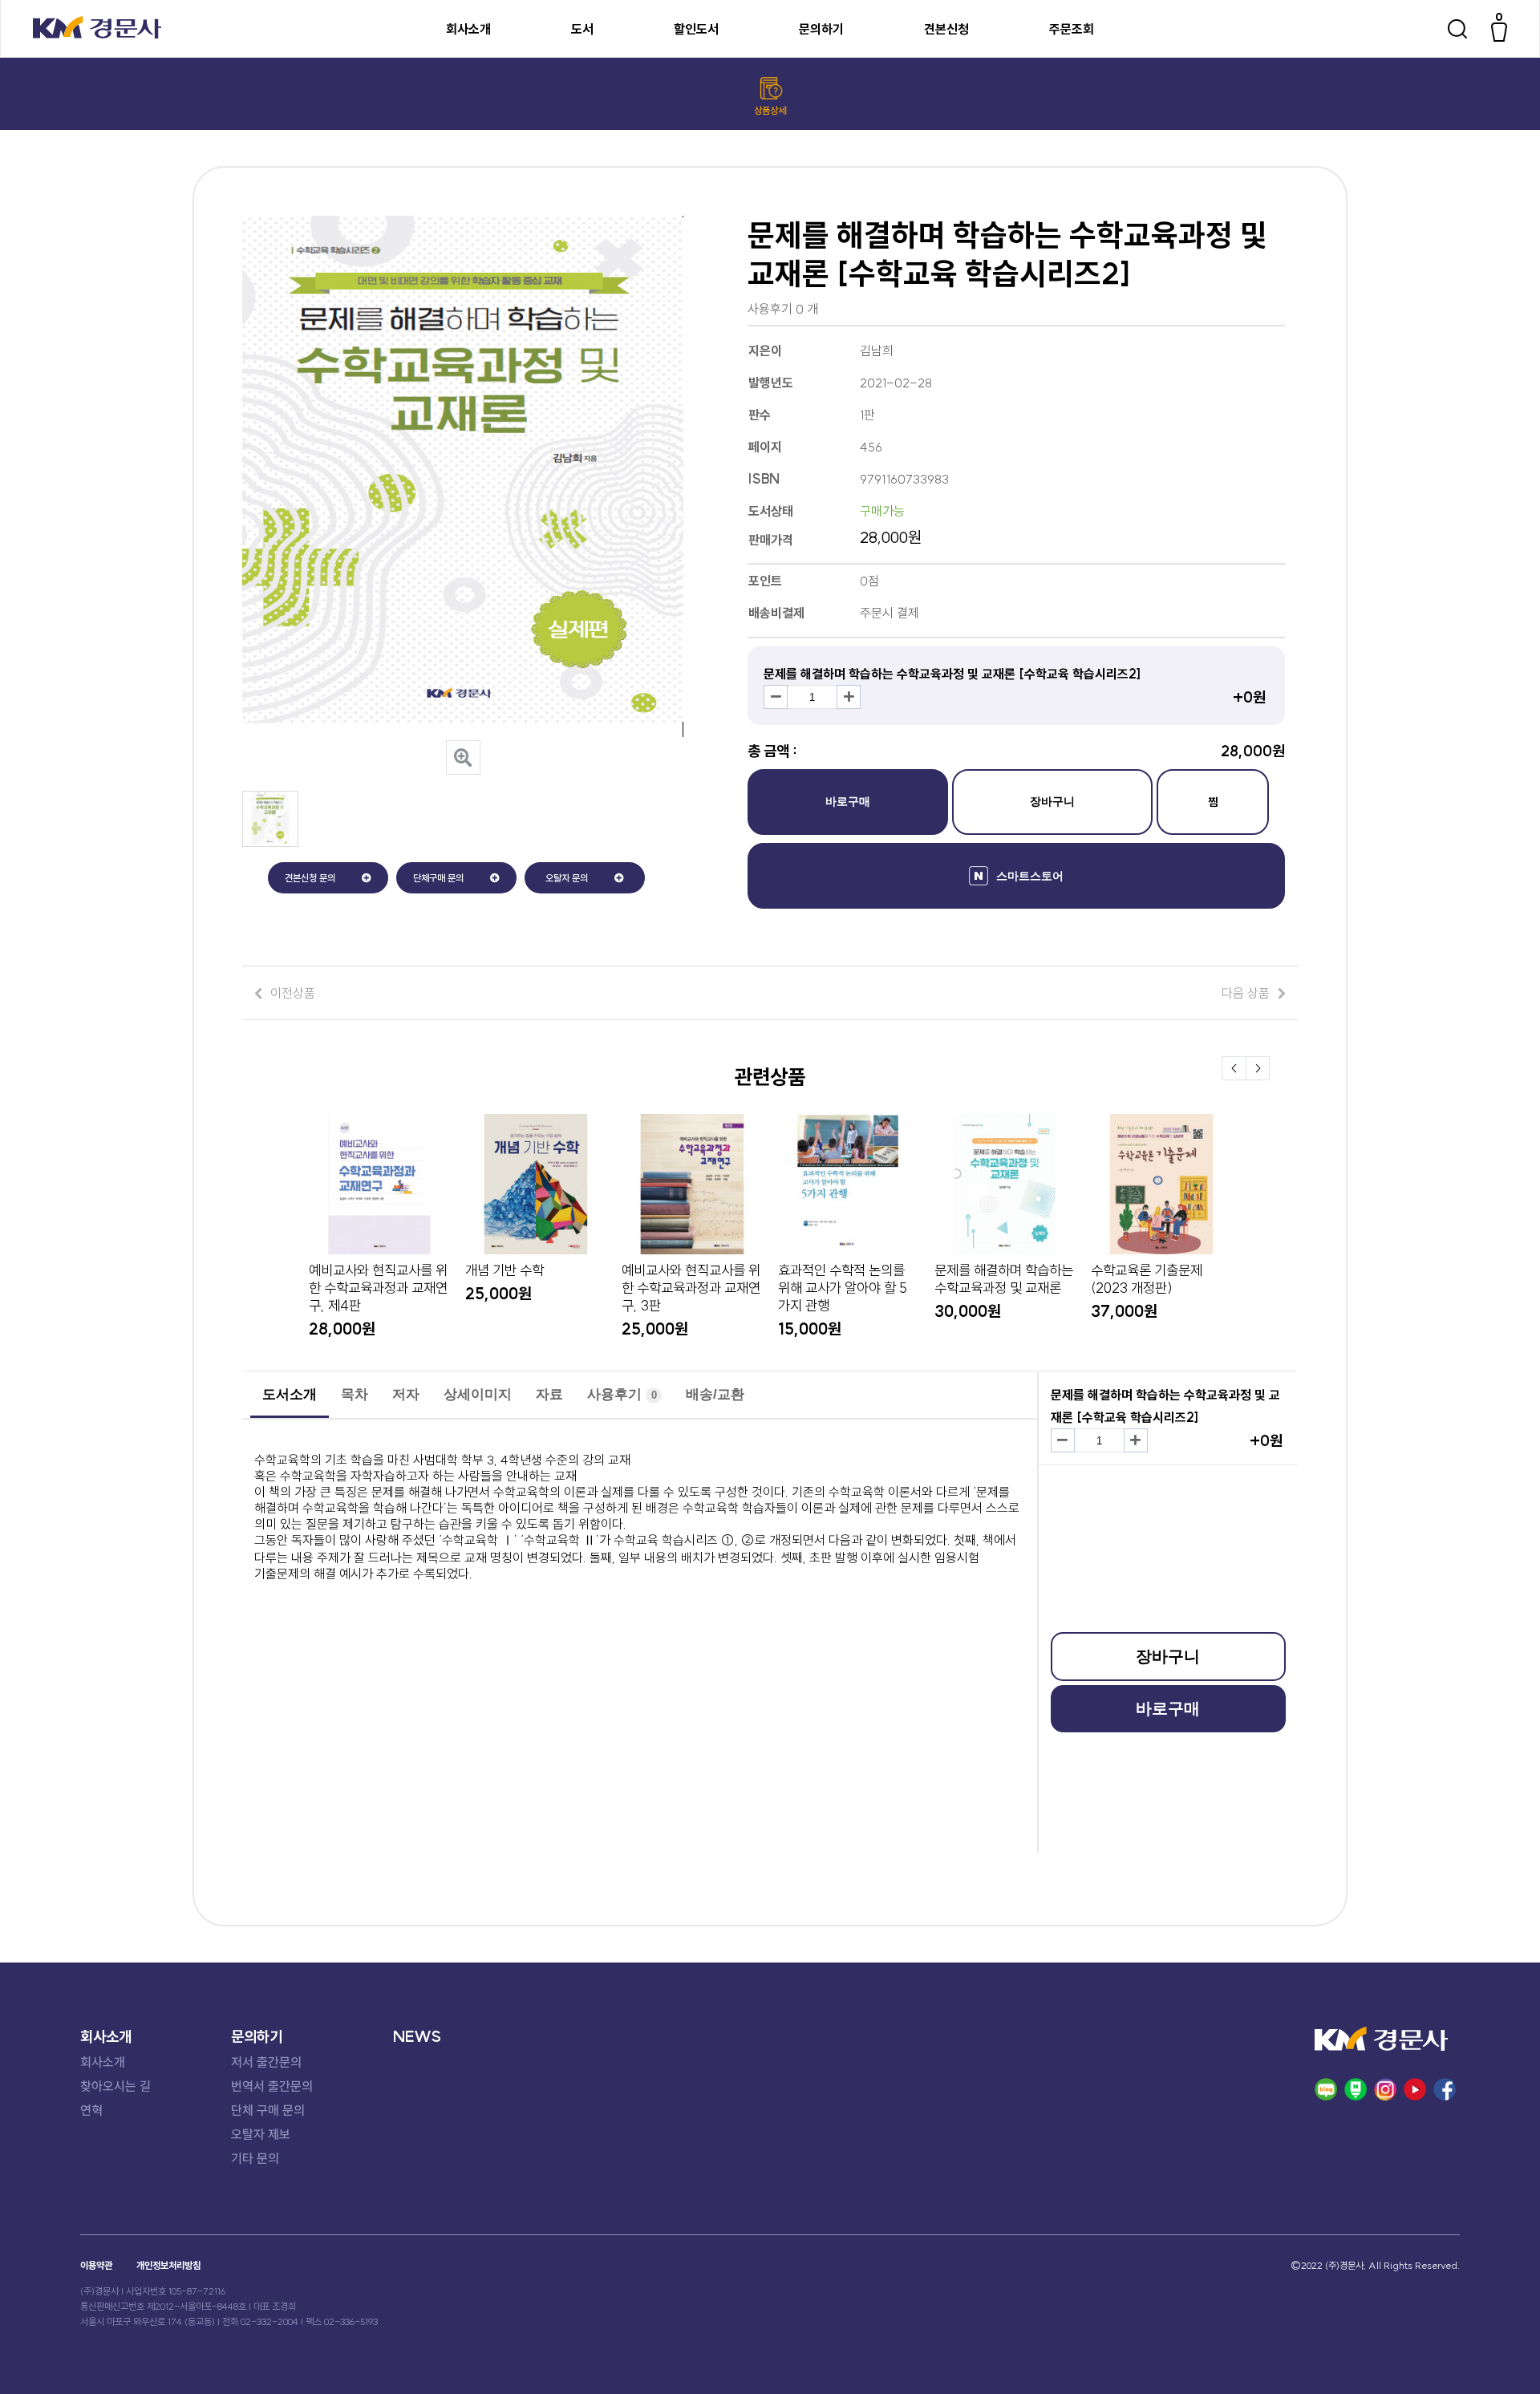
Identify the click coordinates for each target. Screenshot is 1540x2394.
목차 (355, 1394)
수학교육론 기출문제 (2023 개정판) (1147, 1279)
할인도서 (696, 29)
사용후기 (622, 1394)
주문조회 (1072, 29)
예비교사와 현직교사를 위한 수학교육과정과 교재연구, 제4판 (378, 1288)
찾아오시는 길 (115, 2086)
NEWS (417, 2036)
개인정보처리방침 (168, 2265)
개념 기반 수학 (505, 1270)
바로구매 (848, 801)
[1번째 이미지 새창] (270, 842)
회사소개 (468, 29)
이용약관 (96, 2265)
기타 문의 (255, 2158)
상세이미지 (478, 1394)
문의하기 (821, 29)
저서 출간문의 (266, 2062)
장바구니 (1052, 801)
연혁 (91, 2110)
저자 (406, 1394)
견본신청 (946, 29)
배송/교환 (715, 1394)
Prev (1234, 1068)
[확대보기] (463, 757)
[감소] (776, 697)
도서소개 (290, 1394)
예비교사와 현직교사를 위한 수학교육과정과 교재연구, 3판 (691, 1288)
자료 (549, 1394)
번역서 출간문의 (272, 2086)
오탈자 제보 (261, 2134)
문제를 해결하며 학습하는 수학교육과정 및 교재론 (1004, 1279)
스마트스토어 (1030, 876)
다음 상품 (1246, 993)
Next (1258, 1068)
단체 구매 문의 (268, 2110)
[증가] (849, 697)
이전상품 (293, 993)
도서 (582, 29)
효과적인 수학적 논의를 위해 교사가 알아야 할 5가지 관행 (843, 1288)
